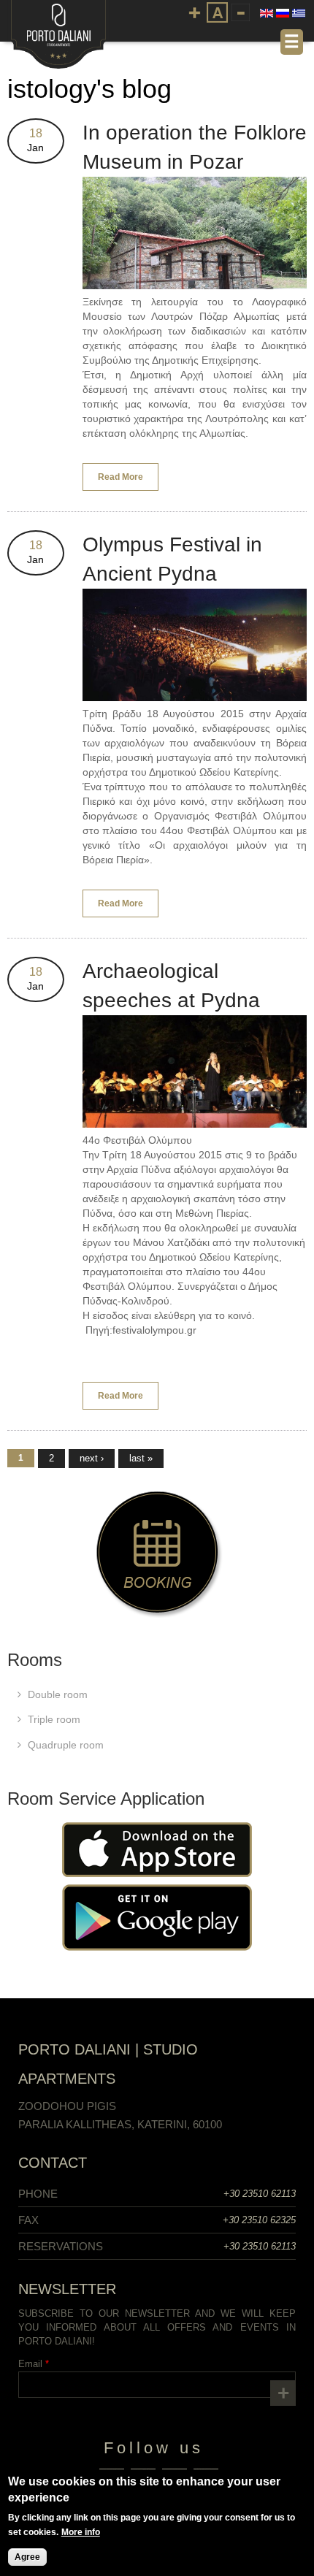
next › (92, 1458)
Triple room (54, 1719)
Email (34, 2364)
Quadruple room (66, 1745)
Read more (128, 481)
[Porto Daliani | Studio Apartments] (58, 61)
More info (81, 2532)
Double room (58, 1694)
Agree (27, 2557)
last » (141, 1458)
